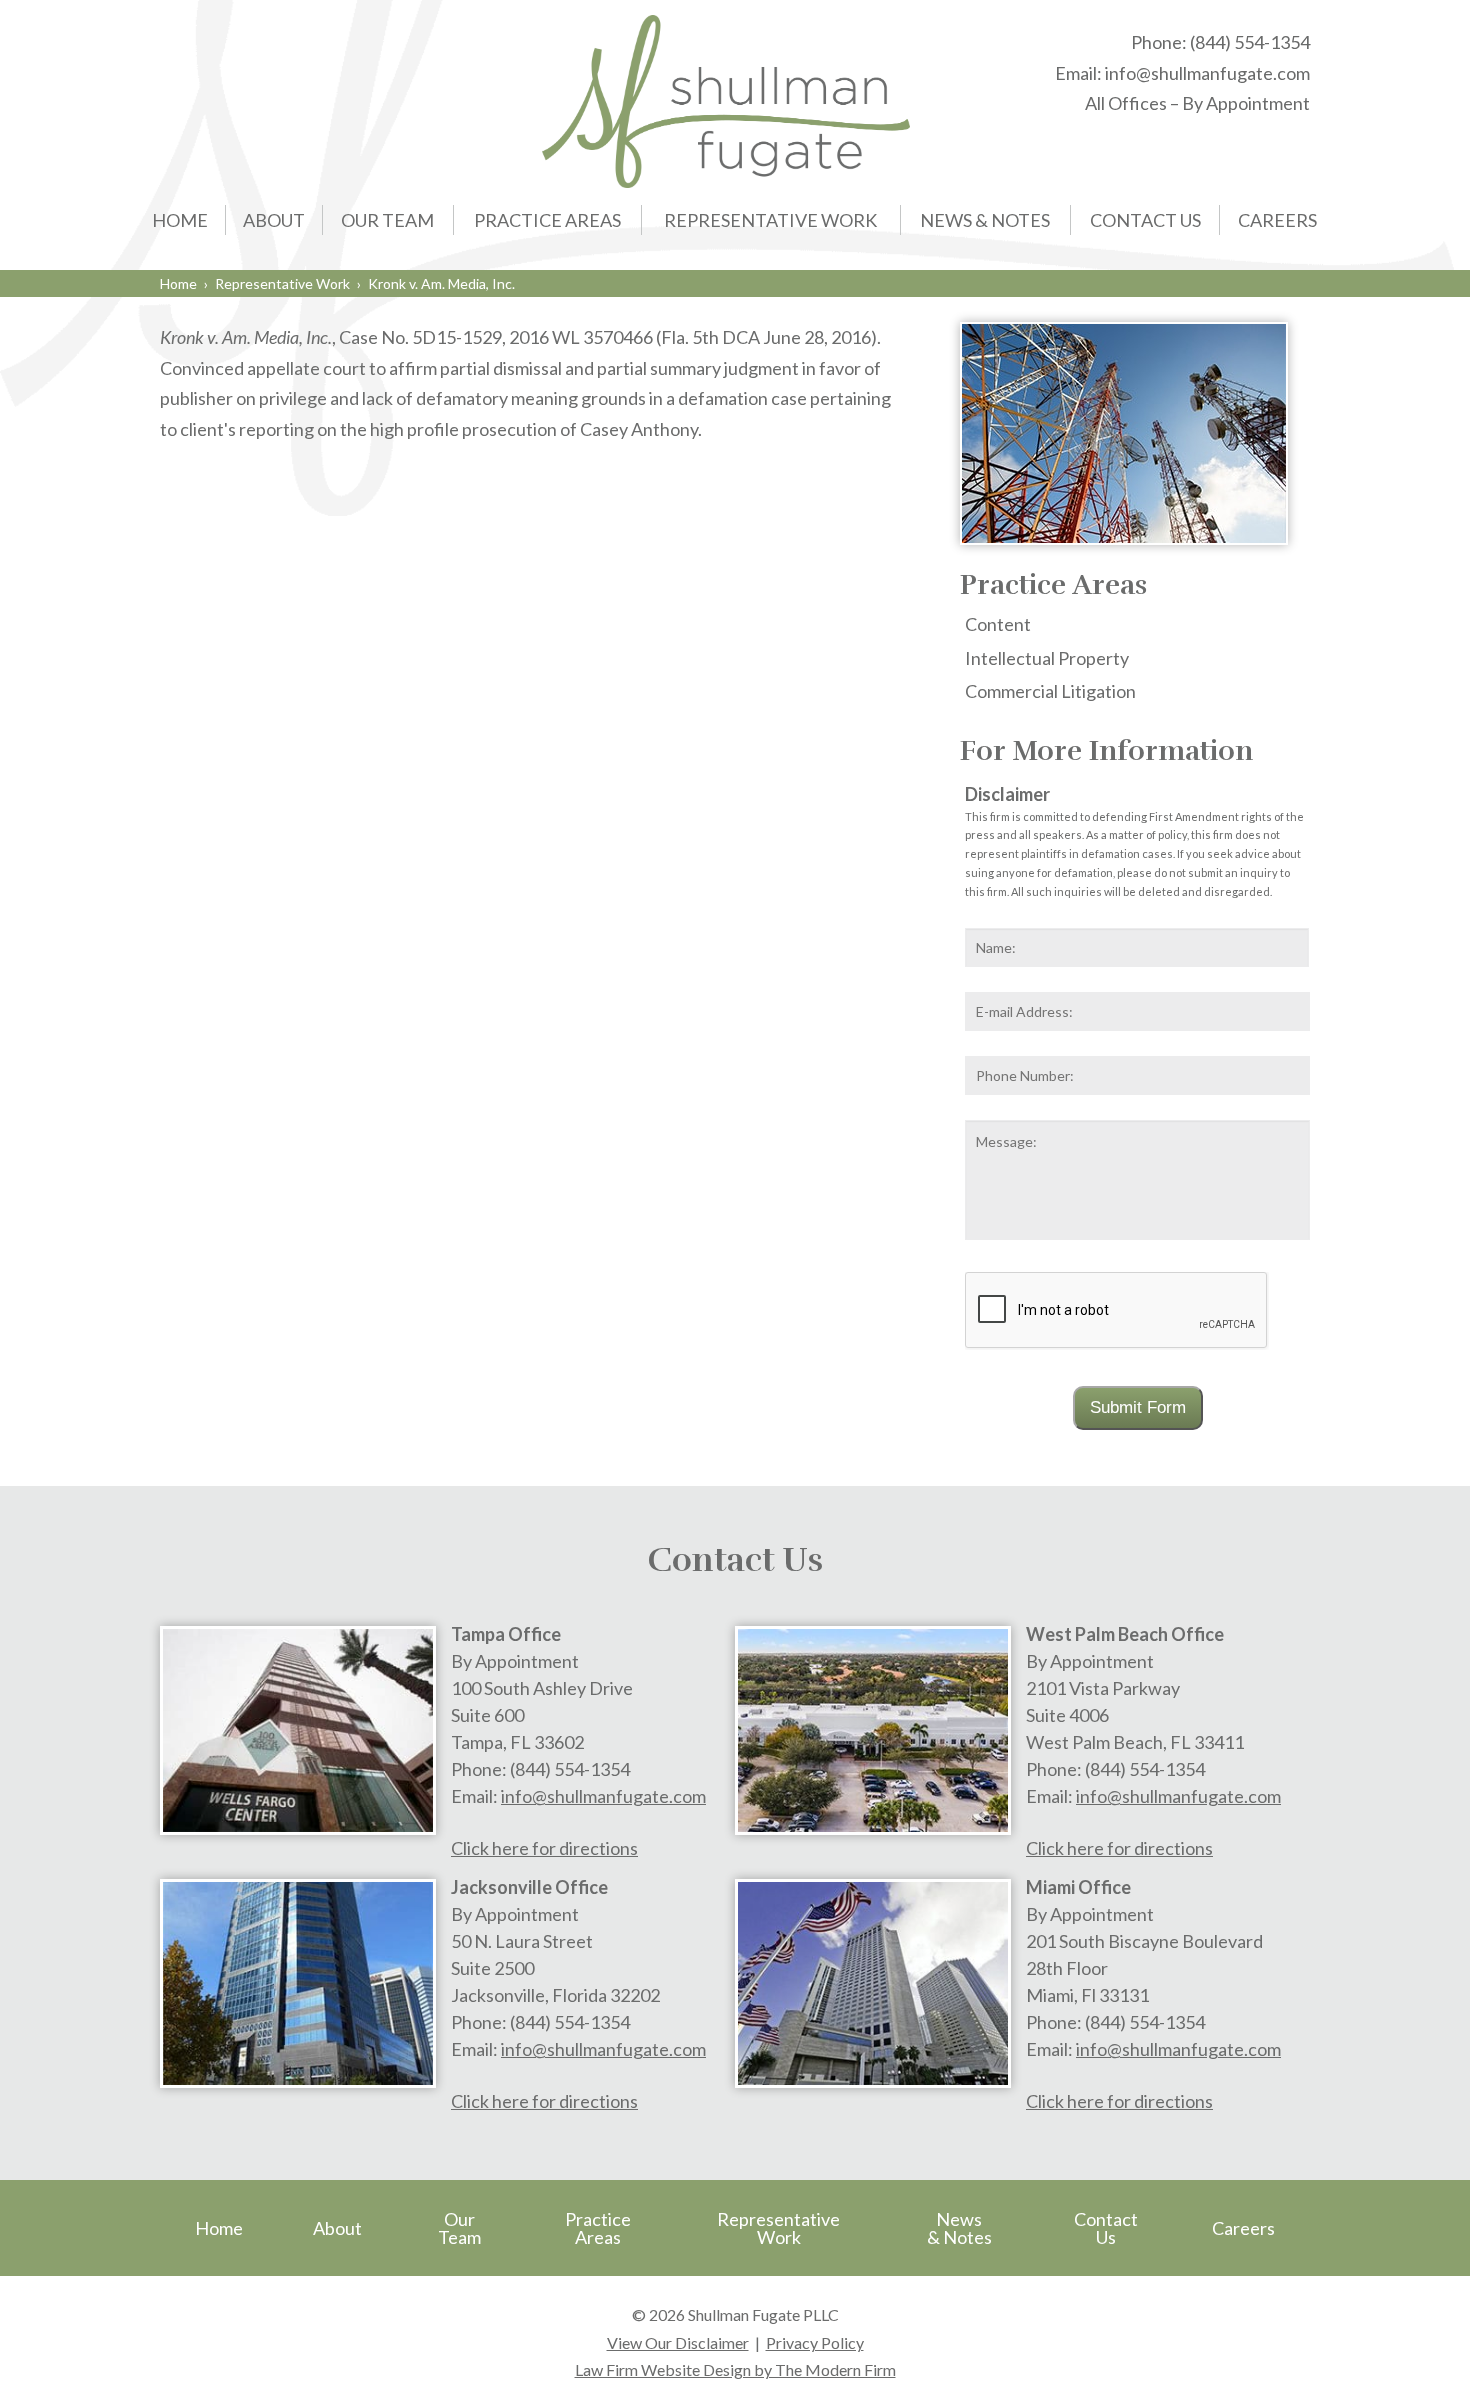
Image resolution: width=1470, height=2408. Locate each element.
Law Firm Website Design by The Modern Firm (735, 2369)
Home (180, 220)
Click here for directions (544, 1848)
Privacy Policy (815, 2342)
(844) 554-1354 (1250, 42)
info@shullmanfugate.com (1207, 73)
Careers (1277, 220)
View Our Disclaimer (678, 2342)
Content (998, 624)
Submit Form (1138, 1407)
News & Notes (985, 220)
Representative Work (770, 220)
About (274, 220)
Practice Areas (547, 220)
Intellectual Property (1047, 658)
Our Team (387, 220)
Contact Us (1145, 220)
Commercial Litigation (1050, 691)
